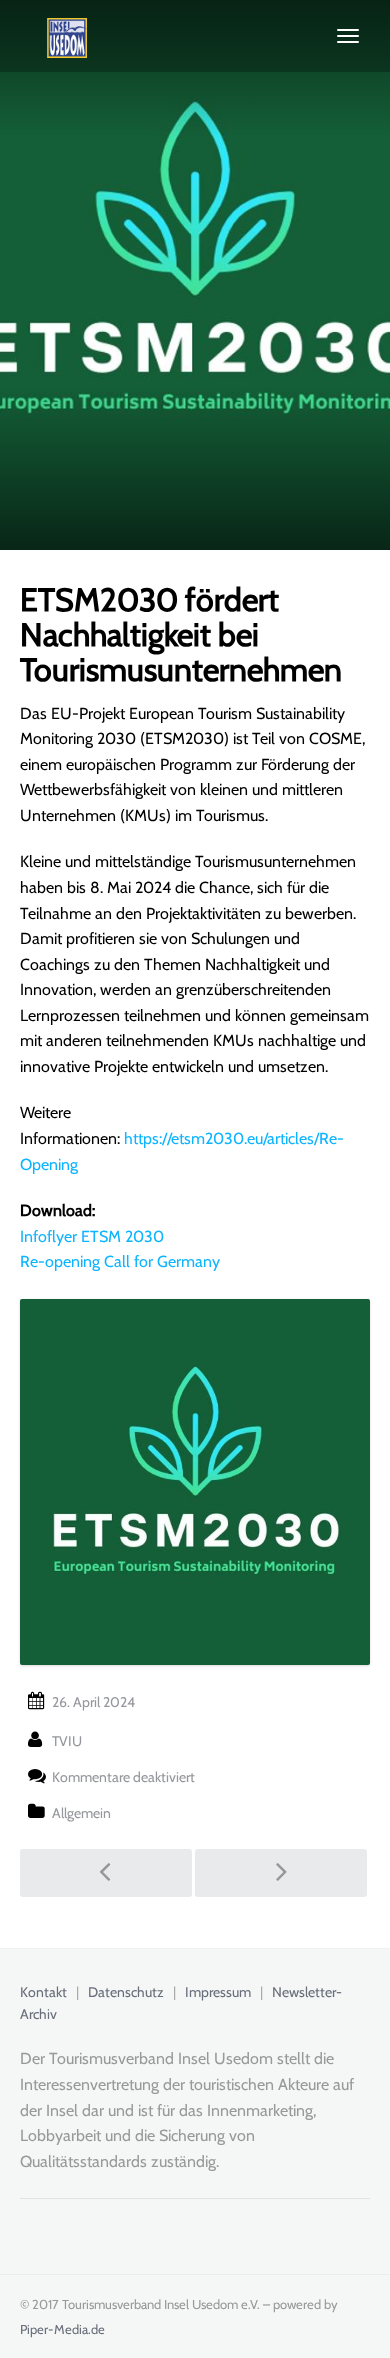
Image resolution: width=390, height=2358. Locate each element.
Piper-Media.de (62, 2329)
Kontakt (43, 1992)
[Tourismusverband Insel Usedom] (53, 36)
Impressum (218, 1992)
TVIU (67, 1741)
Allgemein (81, 1813)
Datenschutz (126, 1992)
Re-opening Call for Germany (120, 1261)
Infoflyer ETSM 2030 (92, 1236)
